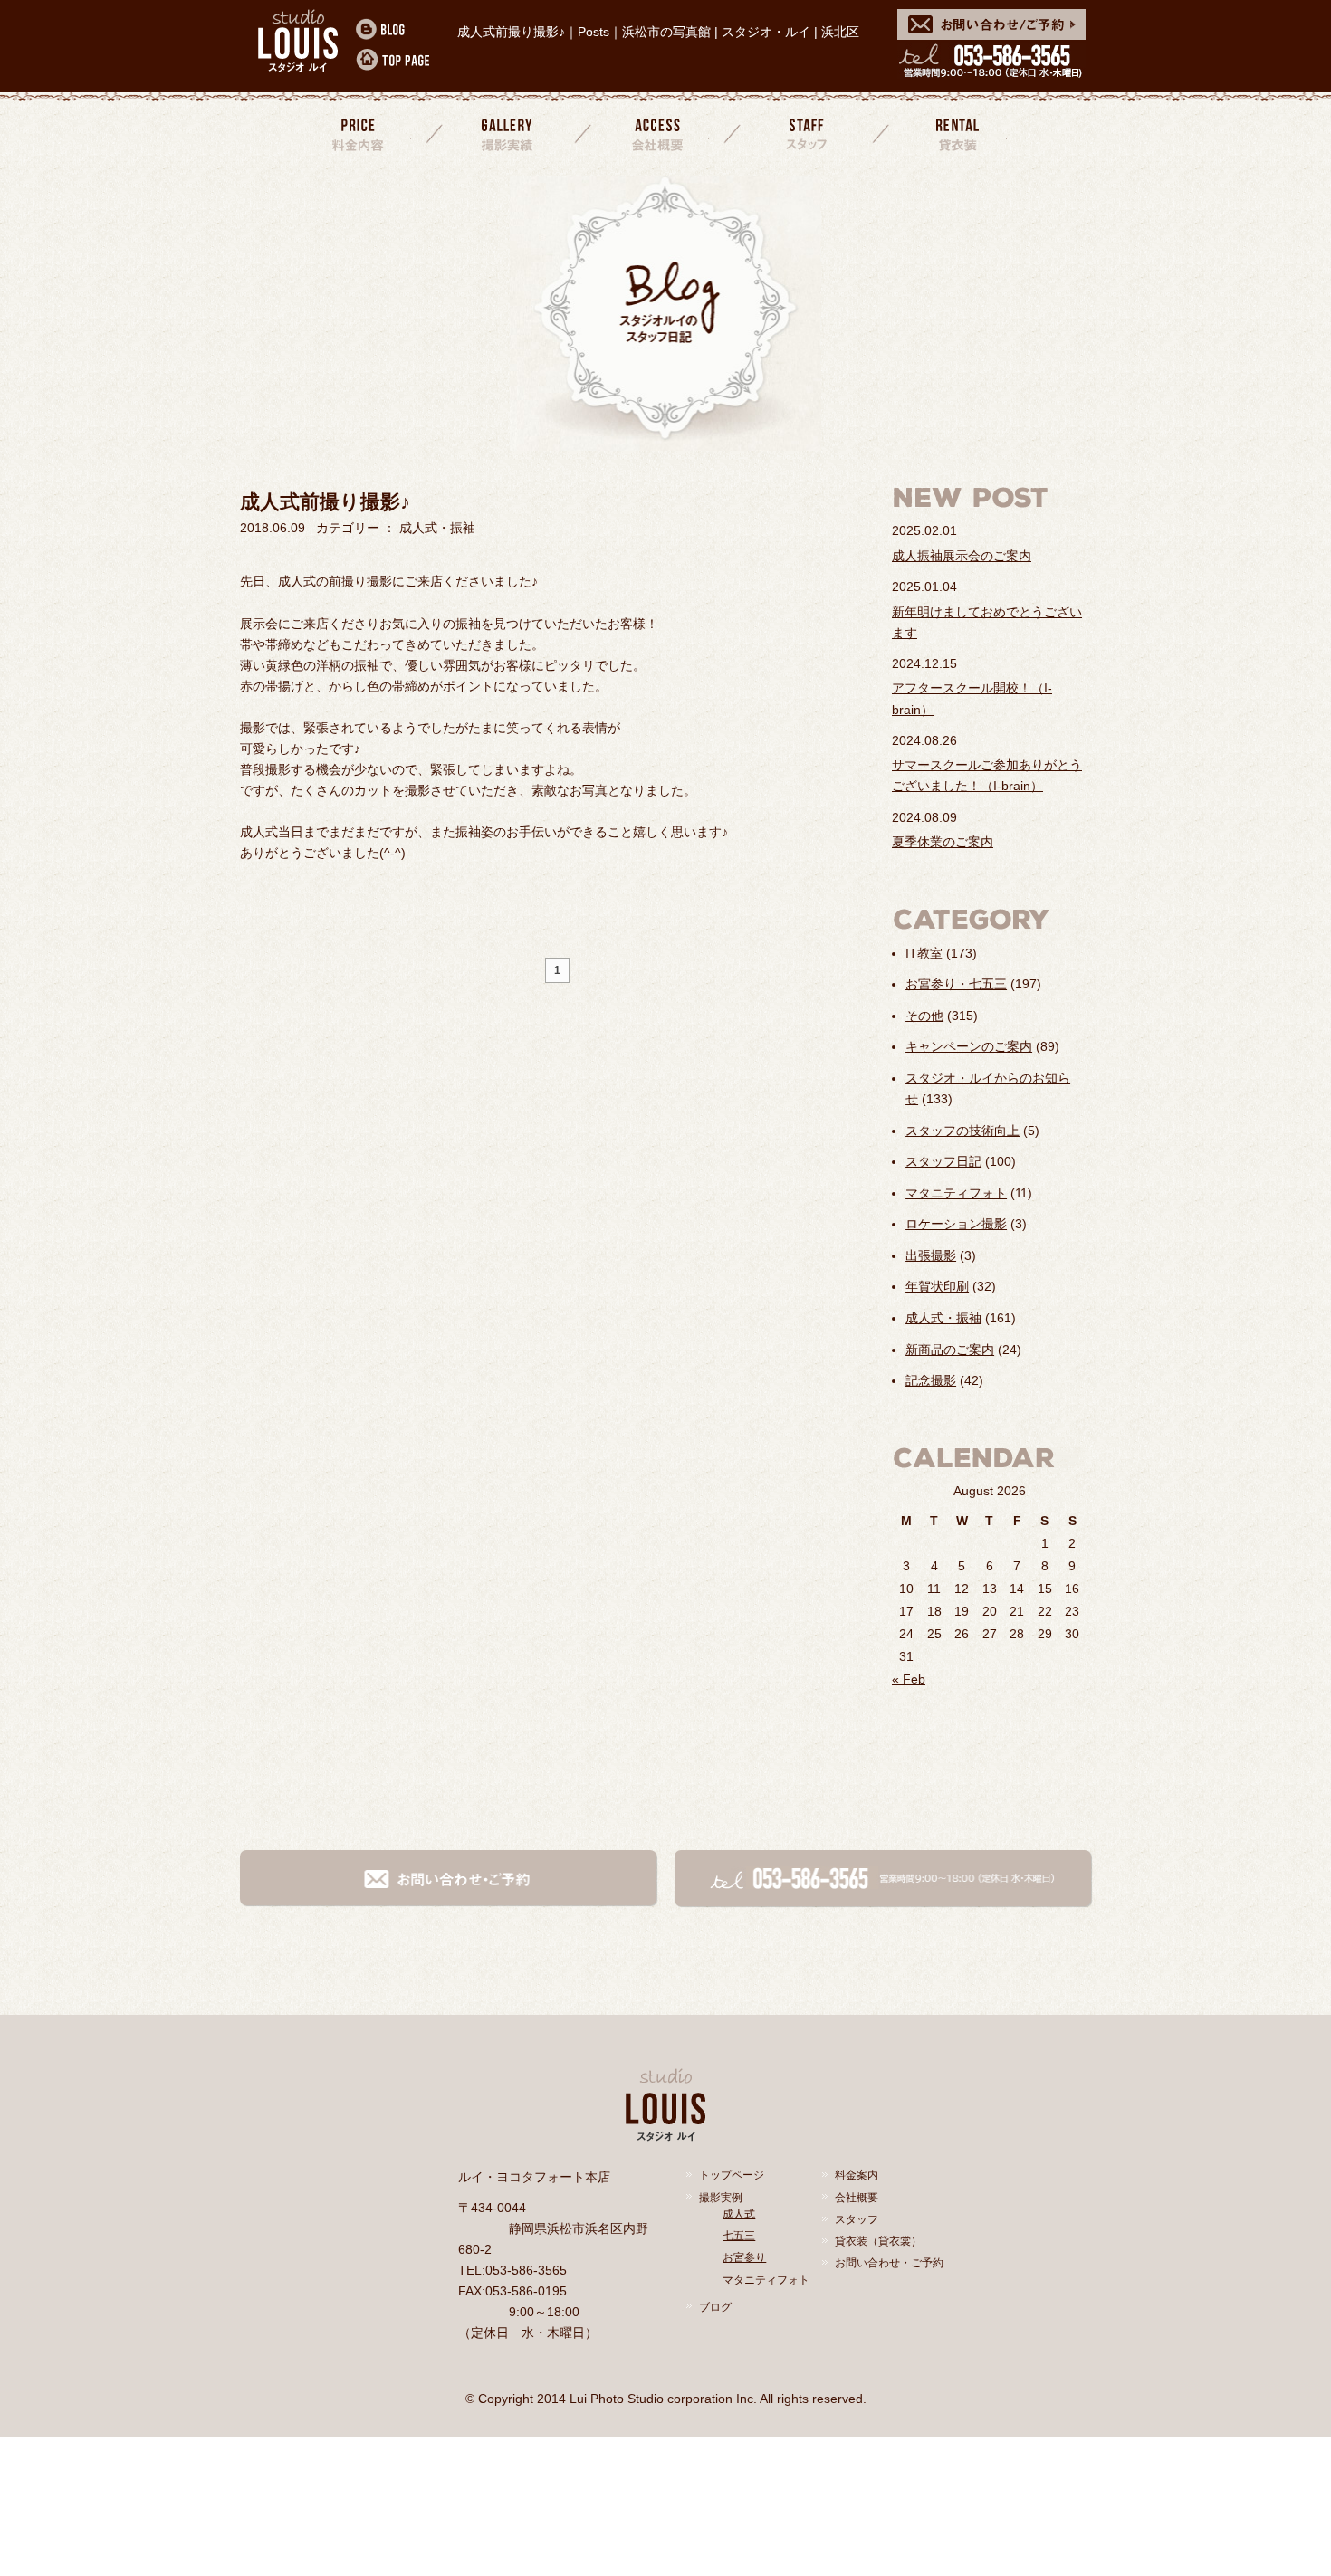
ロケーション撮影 (956, 1224)
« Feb (909, 1679)
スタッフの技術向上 (962, 1131)
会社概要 (657, 134)
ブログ (715, 2307)
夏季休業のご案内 (943, 842)
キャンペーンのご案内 (969, 1046)
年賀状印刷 (937, 1286)
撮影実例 (721, 2198)
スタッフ (807, 134)
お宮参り (744, 2257)
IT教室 (924, 953)
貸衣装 (955, 134)
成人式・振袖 (943, 1318)
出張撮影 (931, 1255)
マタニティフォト (956, 1193)
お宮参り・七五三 (956, 984)
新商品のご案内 (950, 1350)
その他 (924, 1016)
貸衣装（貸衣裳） (878, 2241)
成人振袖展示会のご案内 (962, 556)
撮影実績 (509, 134)
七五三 (739, 2236)
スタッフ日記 (943, 1161)
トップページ (732, 2175)
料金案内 (359, 134)
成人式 (739, 2214)
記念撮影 (931, 1380)
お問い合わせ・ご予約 (889, 2263)
